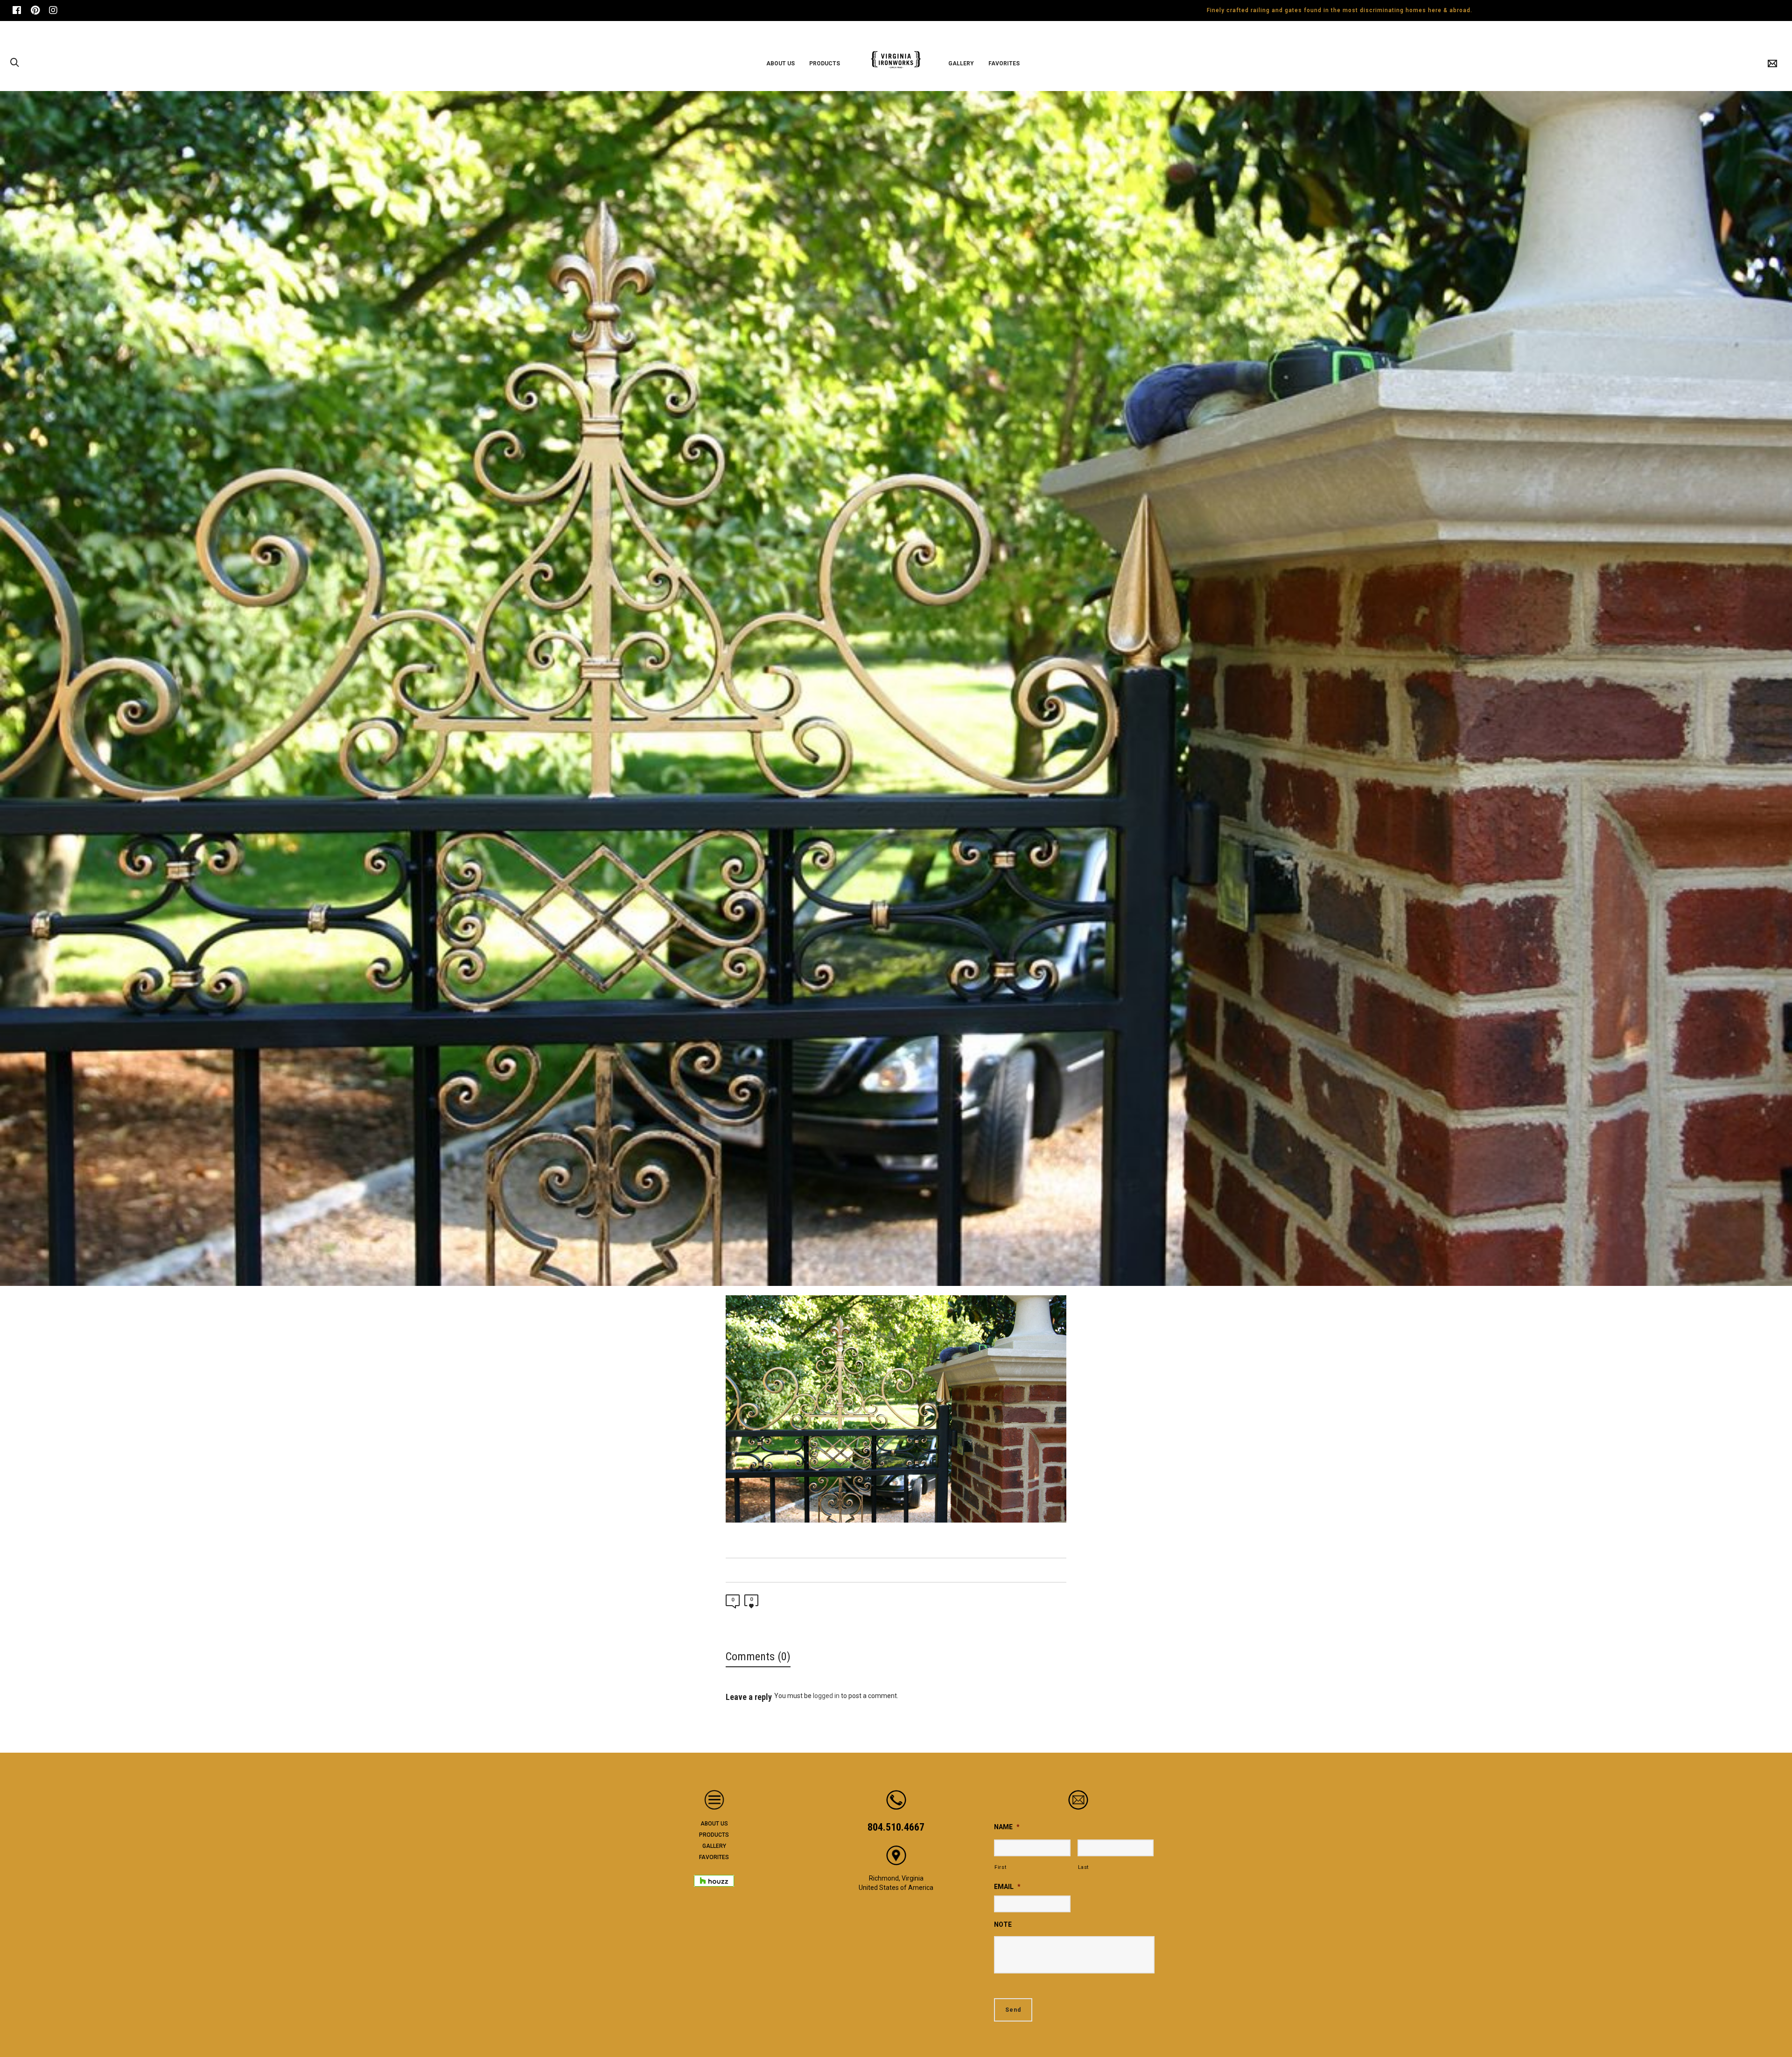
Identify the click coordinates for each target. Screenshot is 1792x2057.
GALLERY (714, 1846)
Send (1013, 2010)
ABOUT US (714, 1824)
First (1000, 1867)
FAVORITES (714, 1857)
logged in (826, 1696)
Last (1084, 1867)
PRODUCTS (714, 1835)
